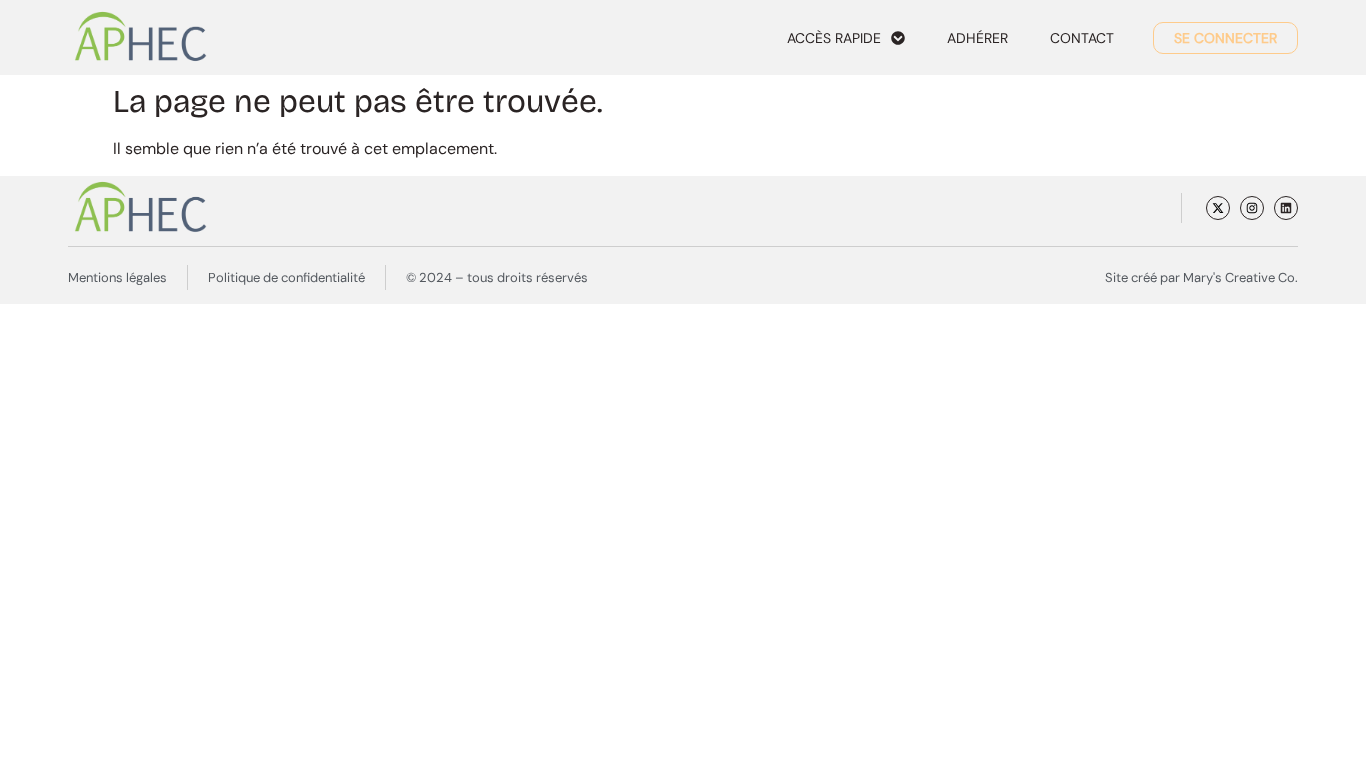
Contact (1082, 38)
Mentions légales (117, 277)
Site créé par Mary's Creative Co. (1201, 277)
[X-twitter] (1218, 208)
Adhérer (977, 38)
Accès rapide (834, 38)
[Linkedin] (1286, 208)
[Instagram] (1252, 208)
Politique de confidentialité (286, 277)
